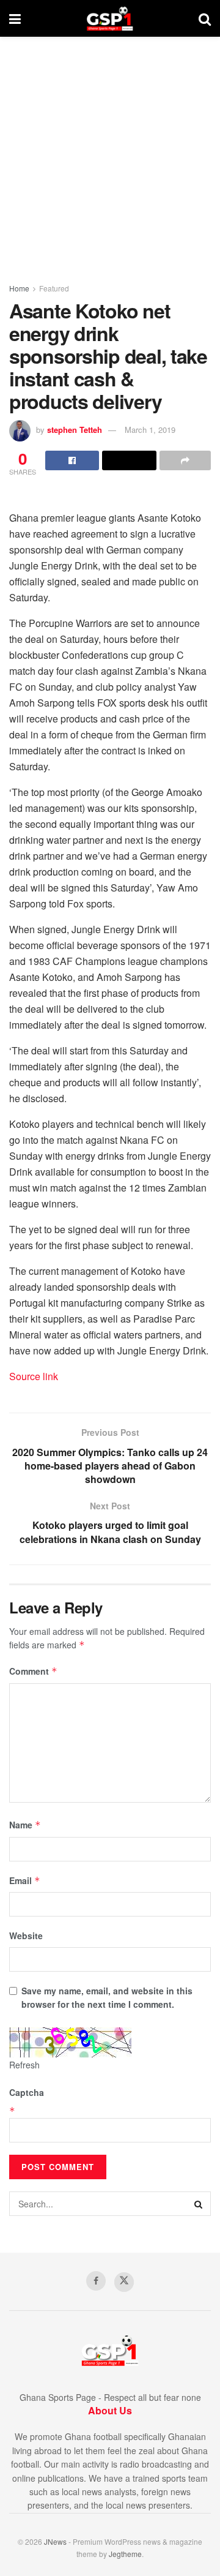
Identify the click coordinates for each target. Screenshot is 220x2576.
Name (25, 1825)
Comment (33, 1671)
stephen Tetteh (75, 430)
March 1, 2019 (150, 430)
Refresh (24, 2065)
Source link (34, 1376)
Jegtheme (125, 2554)
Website (26, 1936)
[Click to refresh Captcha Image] (70, 2043)
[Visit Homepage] (110, 18)
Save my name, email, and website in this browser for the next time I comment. (107, 1997)
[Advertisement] (110, 153)
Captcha (27, 2092)
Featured (54, 288)
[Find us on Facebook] (96, 2281)
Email (25, 1880)
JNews (55, 2541)
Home (19, 288)
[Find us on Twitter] (124, 2282)
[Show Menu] (15, 18)
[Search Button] (205, 18)
